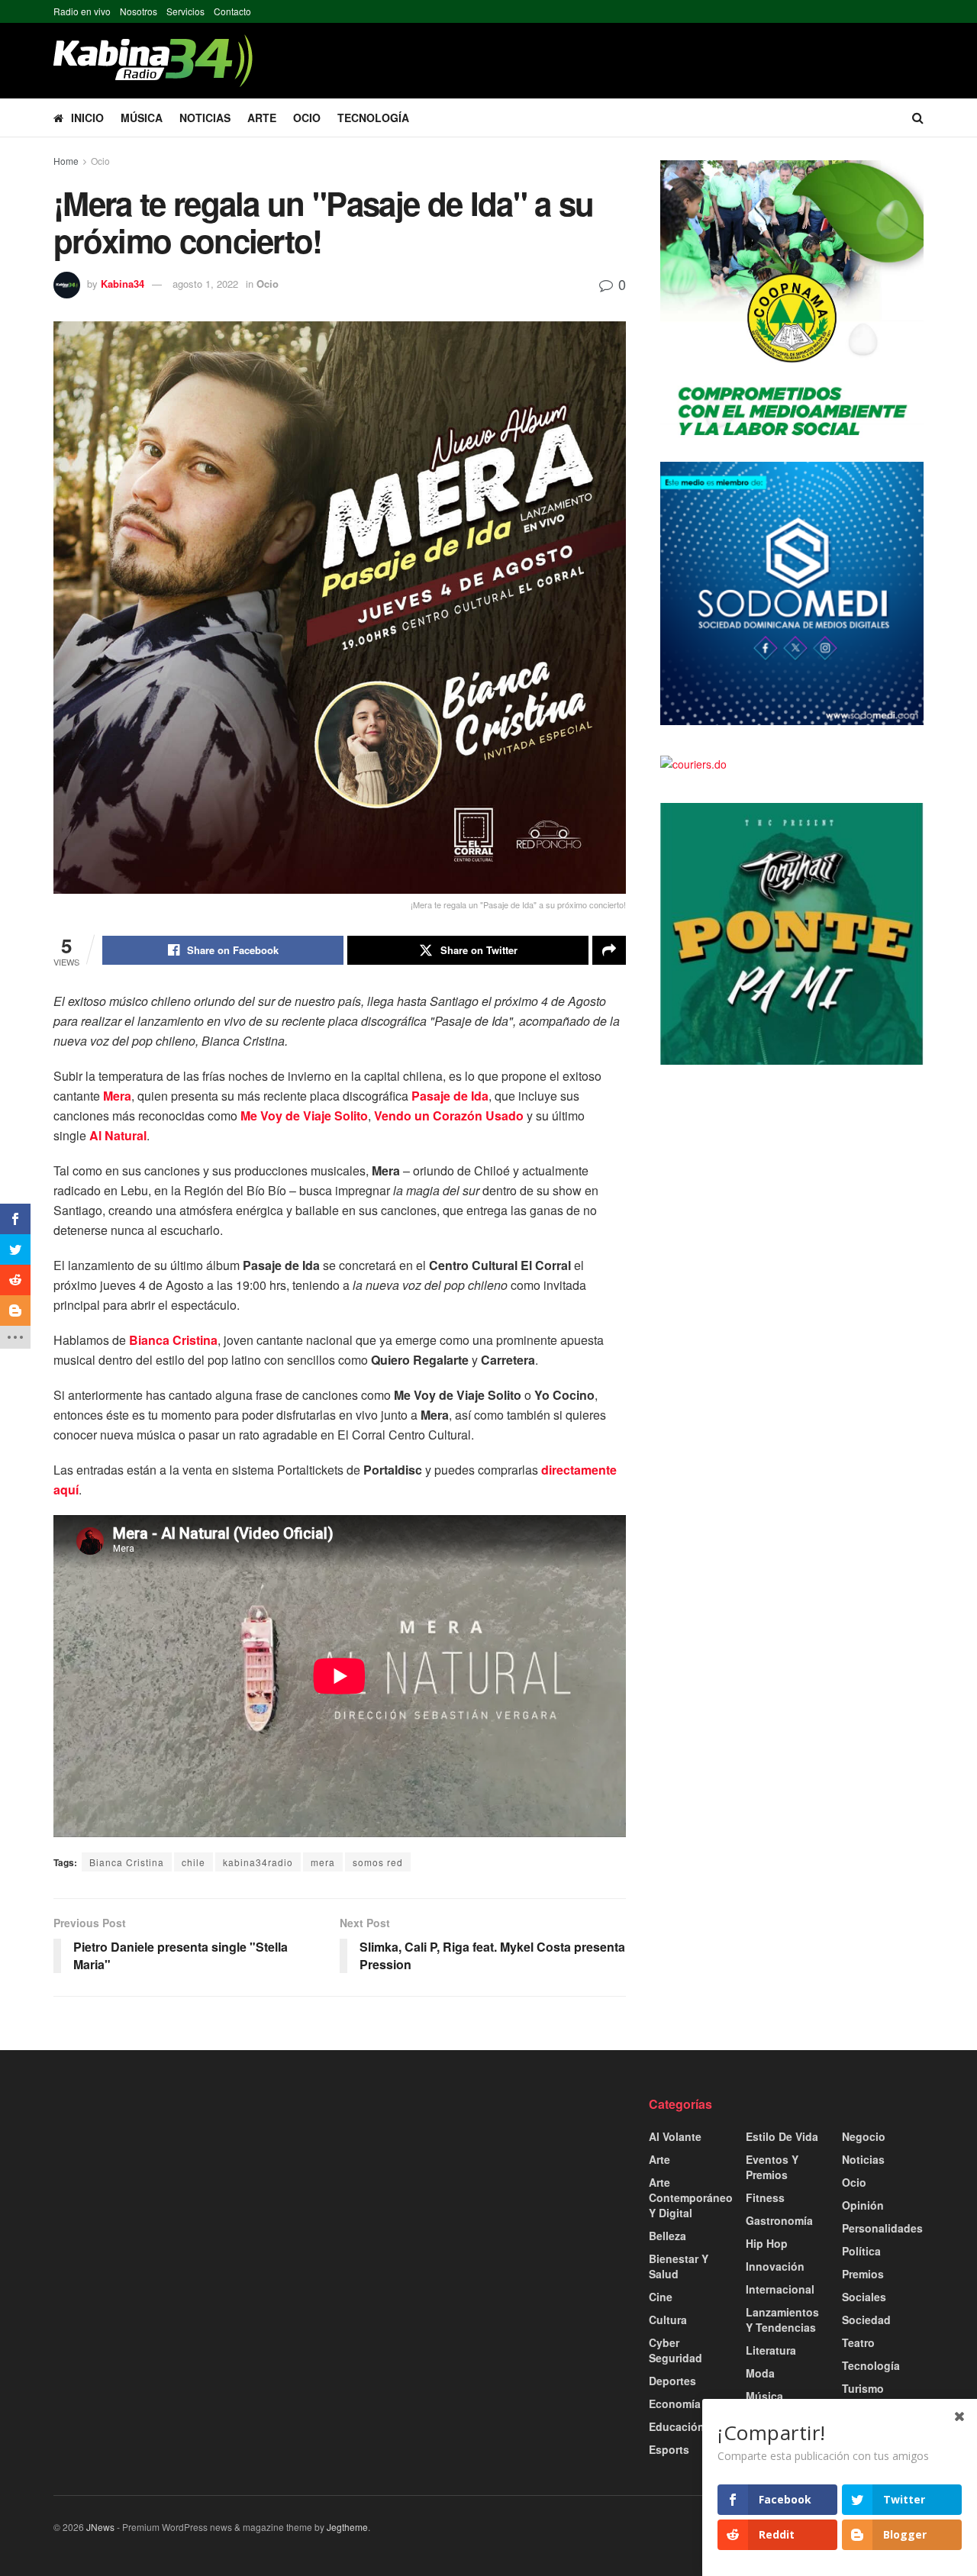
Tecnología (373, 118)
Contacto (232, 11)
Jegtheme (347, 2527)
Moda (760, 2373)
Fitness (765, 2197)
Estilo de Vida (782, 2136)
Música (142, 118)
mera (323, 1862)
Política (861, 2251)
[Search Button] (918, 118)
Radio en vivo (82, 11)
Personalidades (882, 2228)
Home (66, 161)
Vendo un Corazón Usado (449, 1116)
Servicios (185, 11)
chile (193, 1862)
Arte (262, 118)
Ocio (307, 118)
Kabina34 (123, 284)
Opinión (863, 2205)
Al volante (675, 2136)
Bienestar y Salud (679, 2266)
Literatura (771, 2350)
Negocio (864, 2136)
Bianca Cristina (127, 1862)
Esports (669, 2449)
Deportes (672, 2381)
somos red (378, 1862)
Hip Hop (767, 2243)
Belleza (667, 2236)
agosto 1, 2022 (205, 284)
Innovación (775, 2266)
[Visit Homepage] (153, 61)
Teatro (858, 2342)
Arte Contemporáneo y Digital (691, 2197)
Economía (675, 2404)
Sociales (864, 2297)
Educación (677, 2426)
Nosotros (139, 11)
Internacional (780, 2289)
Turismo (863, 2388)
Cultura (668, 2320)
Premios (863, 2274)
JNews (100, 2527)
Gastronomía (779, 2220)
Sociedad (866, 2320)
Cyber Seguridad (676, 2350)
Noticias (205, 118)
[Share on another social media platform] (609, 950)
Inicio (87, 118)
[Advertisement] (191, 2203)
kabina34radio (258, 1862)
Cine (661, 2297)
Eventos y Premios (772, 2167)
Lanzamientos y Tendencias (782, 2320)
